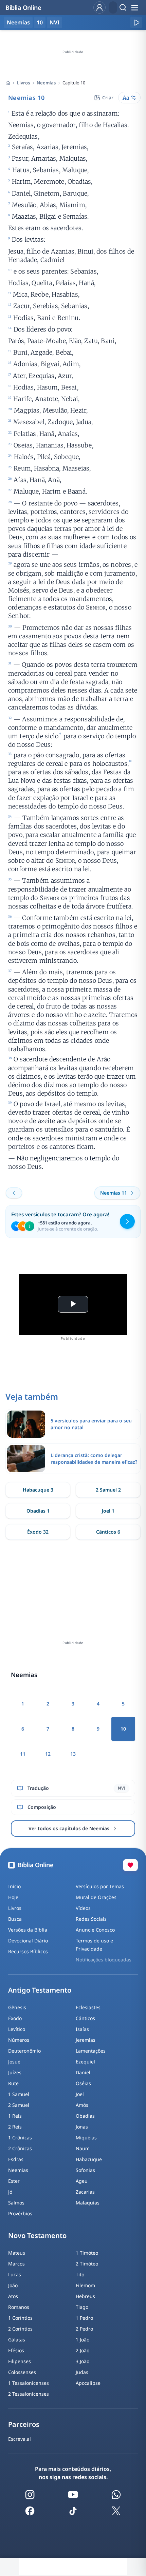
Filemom (85, 2285)
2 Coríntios (20, 2329)
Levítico (17, 2029)
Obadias (85, 2116)
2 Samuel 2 (108, 1490)
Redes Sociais (91, 1919)
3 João (83, 2361)
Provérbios (20, 2213)
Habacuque (89, 2159)
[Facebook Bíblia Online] (30, 2511)
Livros (23, 83)
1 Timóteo (87, 2253)
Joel (80, 2094)
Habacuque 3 (38, 1490)
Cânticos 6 (108, 1532)
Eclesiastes (88, 2007)
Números (19, 2040)
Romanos (19, 2307)
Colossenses (22, 2372)
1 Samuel (19, 2094)
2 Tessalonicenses (29, 2394)
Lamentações (91, 2051)
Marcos (16, 2264)
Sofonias (85, 2170)
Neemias (46, 83)
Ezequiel (85, 2062)
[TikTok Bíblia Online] (73, 2511)
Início (14, 1886)
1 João (83, 2340)
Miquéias (86, 2138)
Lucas (15, 2274)
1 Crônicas (20, 2138)
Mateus (17, 2253)
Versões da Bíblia (28, 1930)
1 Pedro (84, 2318)
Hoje (13, 1897)
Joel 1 (108, 1511)
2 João (83, 2350)
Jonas (82, 2127)
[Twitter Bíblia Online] (116, 2511)
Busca (15, 1919)
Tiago (82, 2307)
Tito (80, 2274)
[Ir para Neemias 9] (14, 1193)
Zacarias (85, 2192)
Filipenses (20, 2361)
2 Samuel (19, 2105)
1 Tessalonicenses (29, 2383)
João (13, 2285)
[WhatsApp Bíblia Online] (116, 2495)
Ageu (82, 2181)
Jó (10, 2192)
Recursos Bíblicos (28, 1951)
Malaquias (88, 2203)
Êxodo (15, 2018)
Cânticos (85, 2018)
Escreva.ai (20, 2439)
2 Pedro (84, 2329)
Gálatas (17, 2340)
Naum (83, 2148)
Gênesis (17, 2007)
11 (23, 1754)
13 (73, 1754)
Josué (14, 2062)
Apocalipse (88, 2383)
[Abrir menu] (134, 7)
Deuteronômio (24, 2051)
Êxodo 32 (38, 1532)
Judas (82, 2372)
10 (40, 22)
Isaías (82, 2029)
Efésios (16, 2350)
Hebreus (85, 2296)
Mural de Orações (96, 1897)
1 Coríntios (20, 2318)
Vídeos (83, 1908)
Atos (13, 2296)
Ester (14, 2181)
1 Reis (15, 2116)
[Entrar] (99, 7)
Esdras (16, 2159)
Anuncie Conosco (95, 1930)
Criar (108, 97)
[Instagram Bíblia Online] (30, 2495)
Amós (82, 2105)
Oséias (83, 2083)
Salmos (16, 2203)
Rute (13, 2083)
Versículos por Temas (100, 1886)
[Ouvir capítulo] (136, 22)
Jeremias (86, 2040)
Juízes (15, 2072)
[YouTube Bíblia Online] (73, 2495)
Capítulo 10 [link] (74, 83)
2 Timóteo (87, 2264)
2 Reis (15, 2127)
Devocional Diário (28, 1941)
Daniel (83, 2072)
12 (48, 1754)
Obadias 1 (38, 1511)
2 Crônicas (20, 2148)
